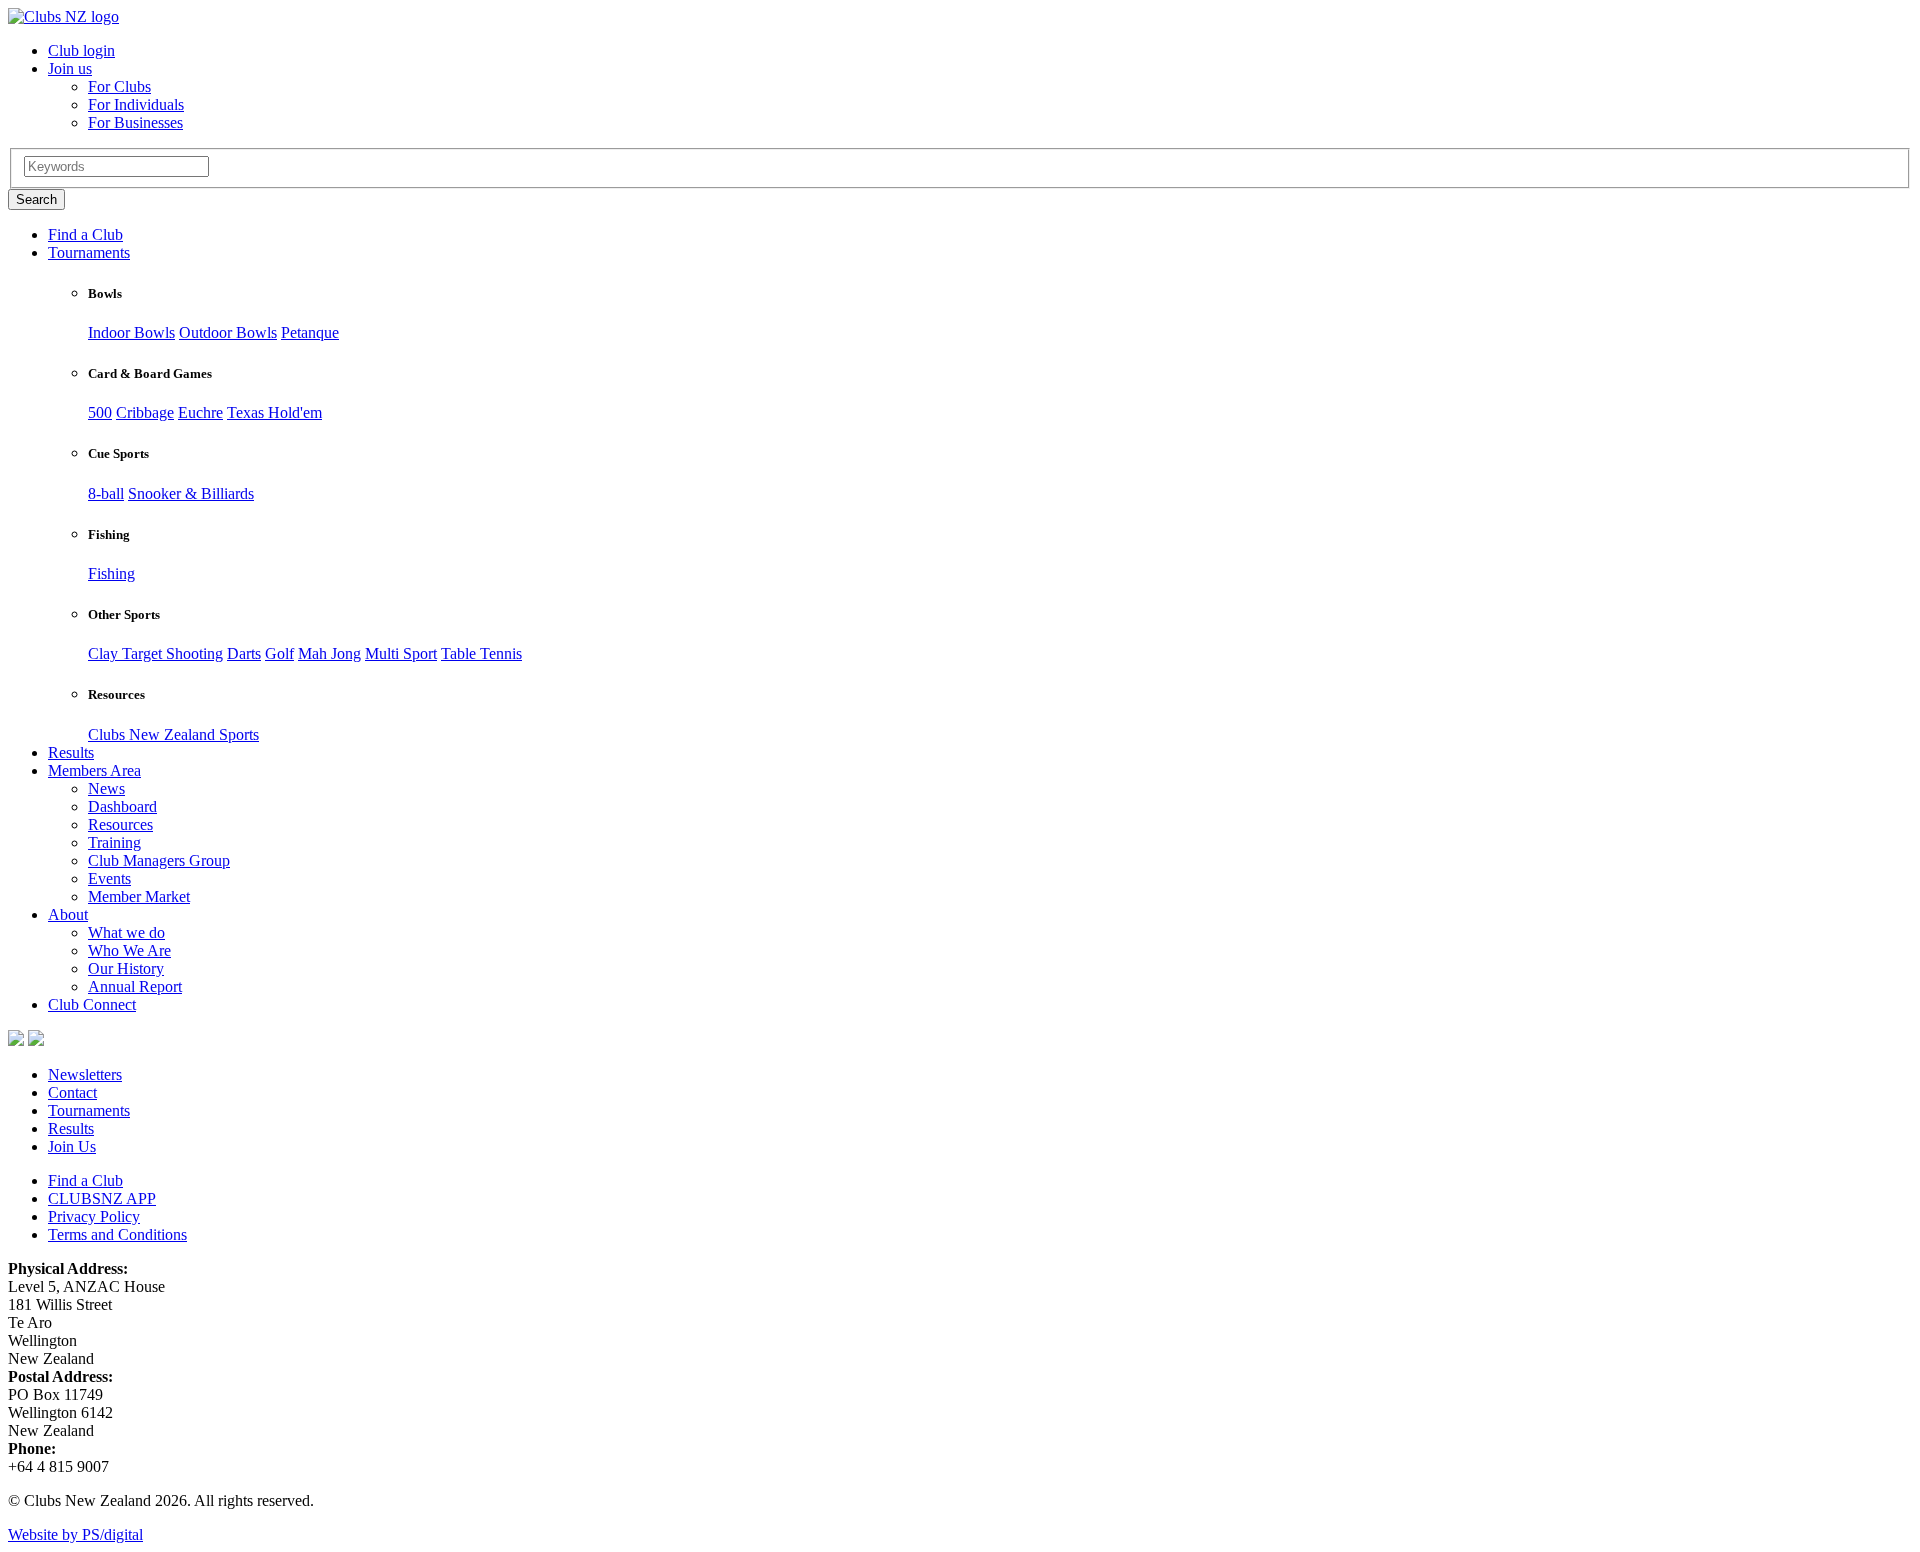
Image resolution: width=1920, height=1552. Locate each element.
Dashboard (122, 806)
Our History (126, 968)
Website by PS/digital (75, 1534)
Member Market (139, 896)
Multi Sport (401, 653)
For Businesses (135, 122)
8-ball (106, 493)
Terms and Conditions (117, 1234)
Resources (120, 824)
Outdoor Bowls (228, 332)
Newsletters (85, 1074)
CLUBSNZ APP (102, 1198)
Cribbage (145, 412)
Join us (70, 68)
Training (114, 842)
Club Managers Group (159, 860)
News (106, 788)
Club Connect (92, 1004)
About (68, 914)
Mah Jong (329, 653)
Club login (81, 50)
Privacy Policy (94, 1216)
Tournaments (89, 252)
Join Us (72, 1146)
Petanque (310, 332)
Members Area (94, 770)
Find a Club (85, 234)
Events (109, 878)
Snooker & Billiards (191, 493)
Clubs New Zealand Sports (173, 734)
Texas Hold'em (274, 412)
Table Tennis (481, 653)
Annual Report (135, 986)
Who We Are (129, 950)
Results (71, 752)
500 (100, 412)
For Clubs (119, 86)
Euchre (200, 412)
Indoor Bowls (131, 332)
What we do (126, 932)
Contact (72, 1092)
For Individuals (136, 104)
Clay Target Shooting (155, 653)
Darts (244, 653)
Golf (279, 653)
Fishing (111, 573)
